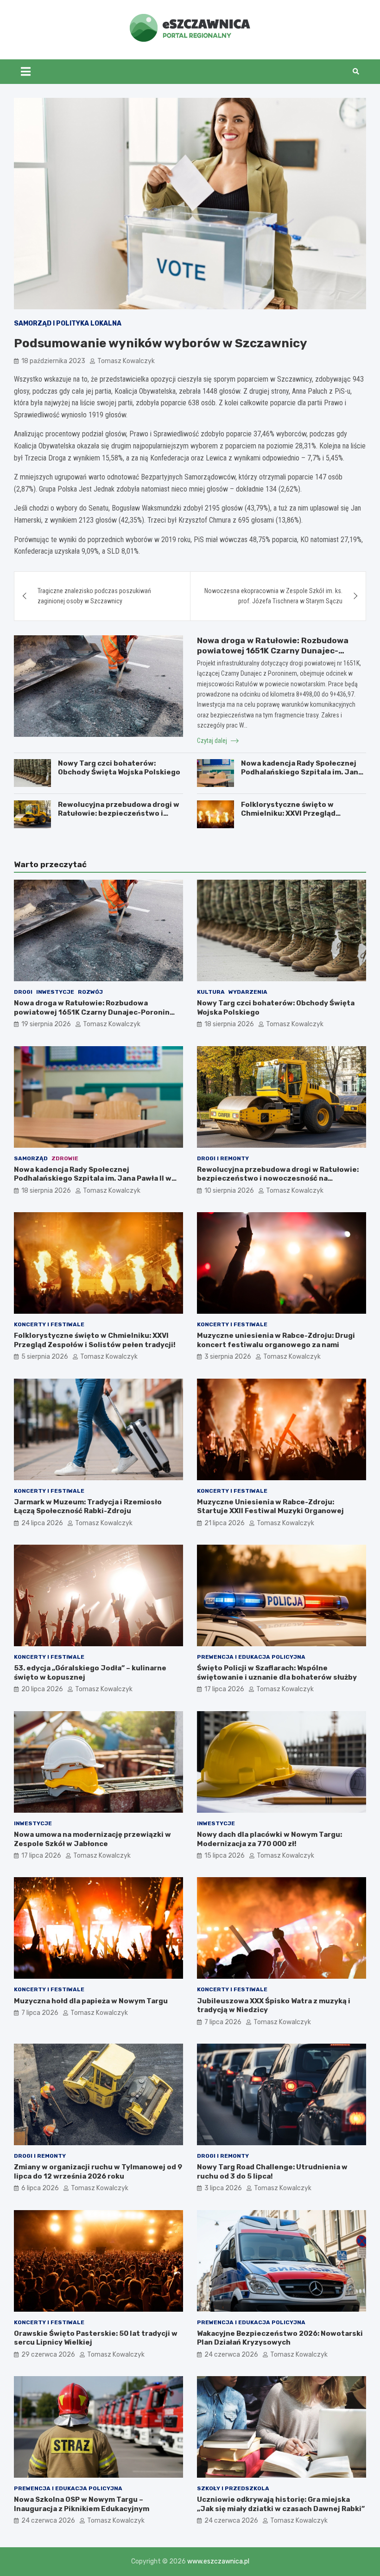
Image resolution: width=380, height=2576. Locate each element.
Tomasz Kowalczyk (126, 361)
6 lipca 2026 (40, 2188)
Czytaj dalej (213, 741)
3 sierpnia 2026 (228, 1357)
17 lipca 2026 (224, 1689)
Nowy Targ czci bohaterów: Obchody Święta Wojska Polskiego (119, 768)
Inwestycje (55, 992)
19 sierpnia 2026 (46, 1024)
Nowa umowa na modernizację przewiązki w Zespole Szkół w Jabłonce (92, 1839)
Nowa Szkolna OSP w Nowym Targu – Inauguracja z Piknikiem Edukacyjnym (82, 2504)
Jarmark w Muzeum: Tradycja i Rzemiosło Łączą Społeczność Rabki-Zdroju (88, 1507)
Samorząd (31, 1158)
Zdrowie (65, 1158)
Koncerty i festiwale (49, 1324)
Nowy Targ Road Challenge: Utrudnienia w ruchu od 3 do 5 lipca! (272, 2172)
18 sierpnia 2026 (229, 1024)
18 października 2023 (53, 361)
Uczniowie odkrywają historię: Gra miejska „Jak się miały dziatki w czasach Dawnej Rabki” (281, 2504)
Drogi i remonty (223, 1158)
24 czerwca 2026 (231, 2355)
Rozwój (90, 992)
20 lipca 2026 (42, 1689)
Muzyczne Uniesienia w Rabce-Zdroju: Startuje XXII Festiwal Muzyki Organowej (270, 1507)
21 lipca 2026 (225, 1523)
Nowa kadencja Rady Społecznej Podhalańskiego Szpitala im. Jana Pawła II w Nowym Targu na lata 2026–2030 (302, 777)
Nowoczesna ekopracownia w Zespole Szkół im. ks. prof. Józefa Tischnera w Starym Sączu (273, 596)
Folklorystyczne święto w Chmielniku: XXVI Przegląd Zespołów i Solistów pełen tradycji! (289, 818)
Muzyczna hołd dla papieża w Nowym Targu (91, 2001)
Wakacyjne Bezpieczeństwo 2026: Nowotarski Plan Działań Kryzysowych (280, 2338)
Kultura (211, 992)
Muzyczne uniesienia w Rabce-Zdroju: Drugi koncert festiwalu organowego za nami (276, 1340)
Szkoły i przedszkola (233, 2488)
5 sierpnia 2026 (45, 1357)
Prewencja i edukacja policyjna (251, 1657)
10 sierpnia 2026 (229, 1191)
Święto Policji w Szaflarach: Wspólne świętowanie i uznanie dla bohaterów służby (277, 1673)
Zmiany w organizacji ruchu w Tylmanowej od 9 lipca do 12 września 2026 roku (98, 2172)
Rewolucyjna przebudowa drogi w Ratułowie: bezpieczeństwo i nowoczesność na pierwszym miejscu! (119, 818)
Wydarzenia (248, 992)
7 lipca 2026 (40, 2013)
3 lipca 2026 (223, 2188)
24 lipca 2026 (42, 1523)
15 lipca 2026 (225, 1856)
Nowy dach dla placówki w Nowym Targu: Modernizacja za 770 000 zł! (269, 1839)
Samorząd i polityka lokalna (68, 323)
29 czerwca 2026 (48, 2355)
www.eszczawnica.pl (218, 2561)
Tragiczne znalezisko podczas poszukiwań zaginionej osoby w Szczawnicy (94, 596)
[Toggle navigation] (26, 71)
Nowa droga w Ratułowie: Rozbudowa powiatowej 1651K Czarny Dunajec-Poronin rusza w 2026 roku (273, 651)
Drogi (23, 992)
